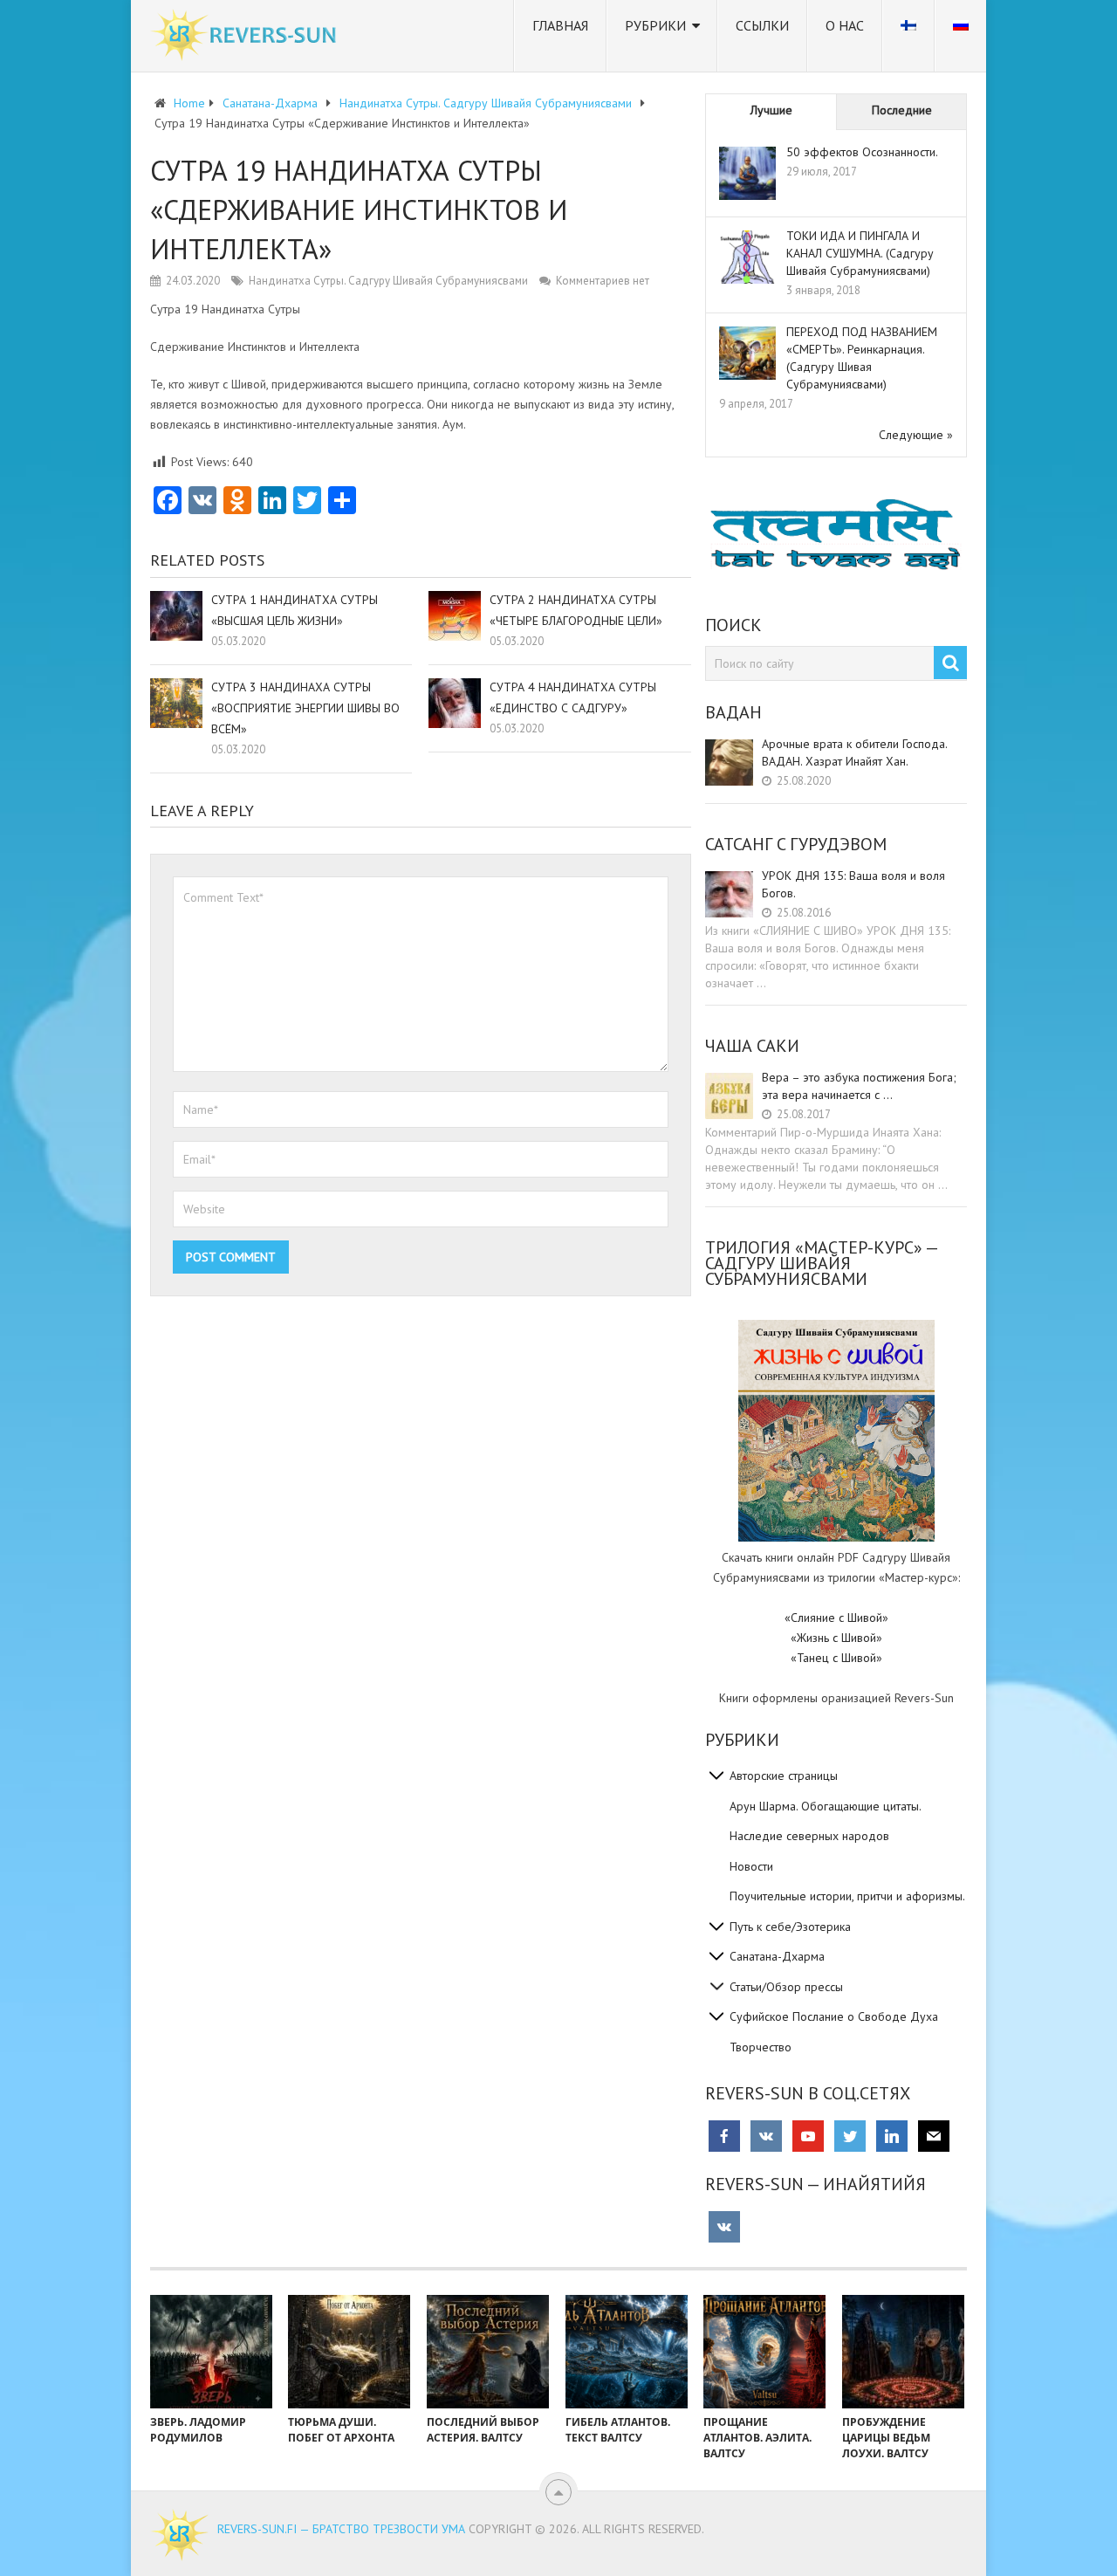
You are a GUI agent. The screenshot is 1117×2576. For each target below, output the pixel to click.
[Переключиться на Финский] (908, 36)
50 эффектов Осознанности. (862, 152)
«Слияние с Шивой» (836, 1618)
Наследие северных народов (809, 1836)
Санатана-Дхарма (777, 1956)
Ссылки (762, 25)
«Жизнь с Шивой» (836, 1638)
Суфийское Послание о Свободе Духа (834, 2016)
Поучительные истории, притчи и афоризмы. (847, 1896)
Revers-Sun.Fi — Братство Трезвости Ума (341, 2529)
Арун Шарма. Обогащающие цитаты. (826, 1806)
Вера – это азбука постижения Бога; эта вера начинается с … (859, 1086)
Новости (751, 1866)
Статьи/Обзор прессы (786, 1987)
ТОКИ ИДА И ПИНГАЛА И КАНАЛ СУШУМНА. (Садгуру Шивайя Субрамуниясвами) (860, 253)
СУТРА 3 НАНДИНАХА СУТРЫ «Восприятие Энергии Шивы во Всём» (305, 708)
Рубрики (655, 25)
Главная (560, 25)
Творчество (761, 2047)
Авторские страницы (784, 1776)
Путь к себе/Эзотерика (790, 1927)
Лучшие (771, 110)
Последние (902, 110)
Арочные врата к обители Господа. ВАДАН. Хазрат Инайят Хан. (854, 752)
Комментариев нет (603, 281)
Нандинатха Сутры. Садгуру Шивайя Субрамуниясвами (388, 281)
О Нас (845, 25)
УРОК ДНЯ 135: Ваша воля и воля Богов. (853, 884)
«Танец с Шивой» (836, 1658)
